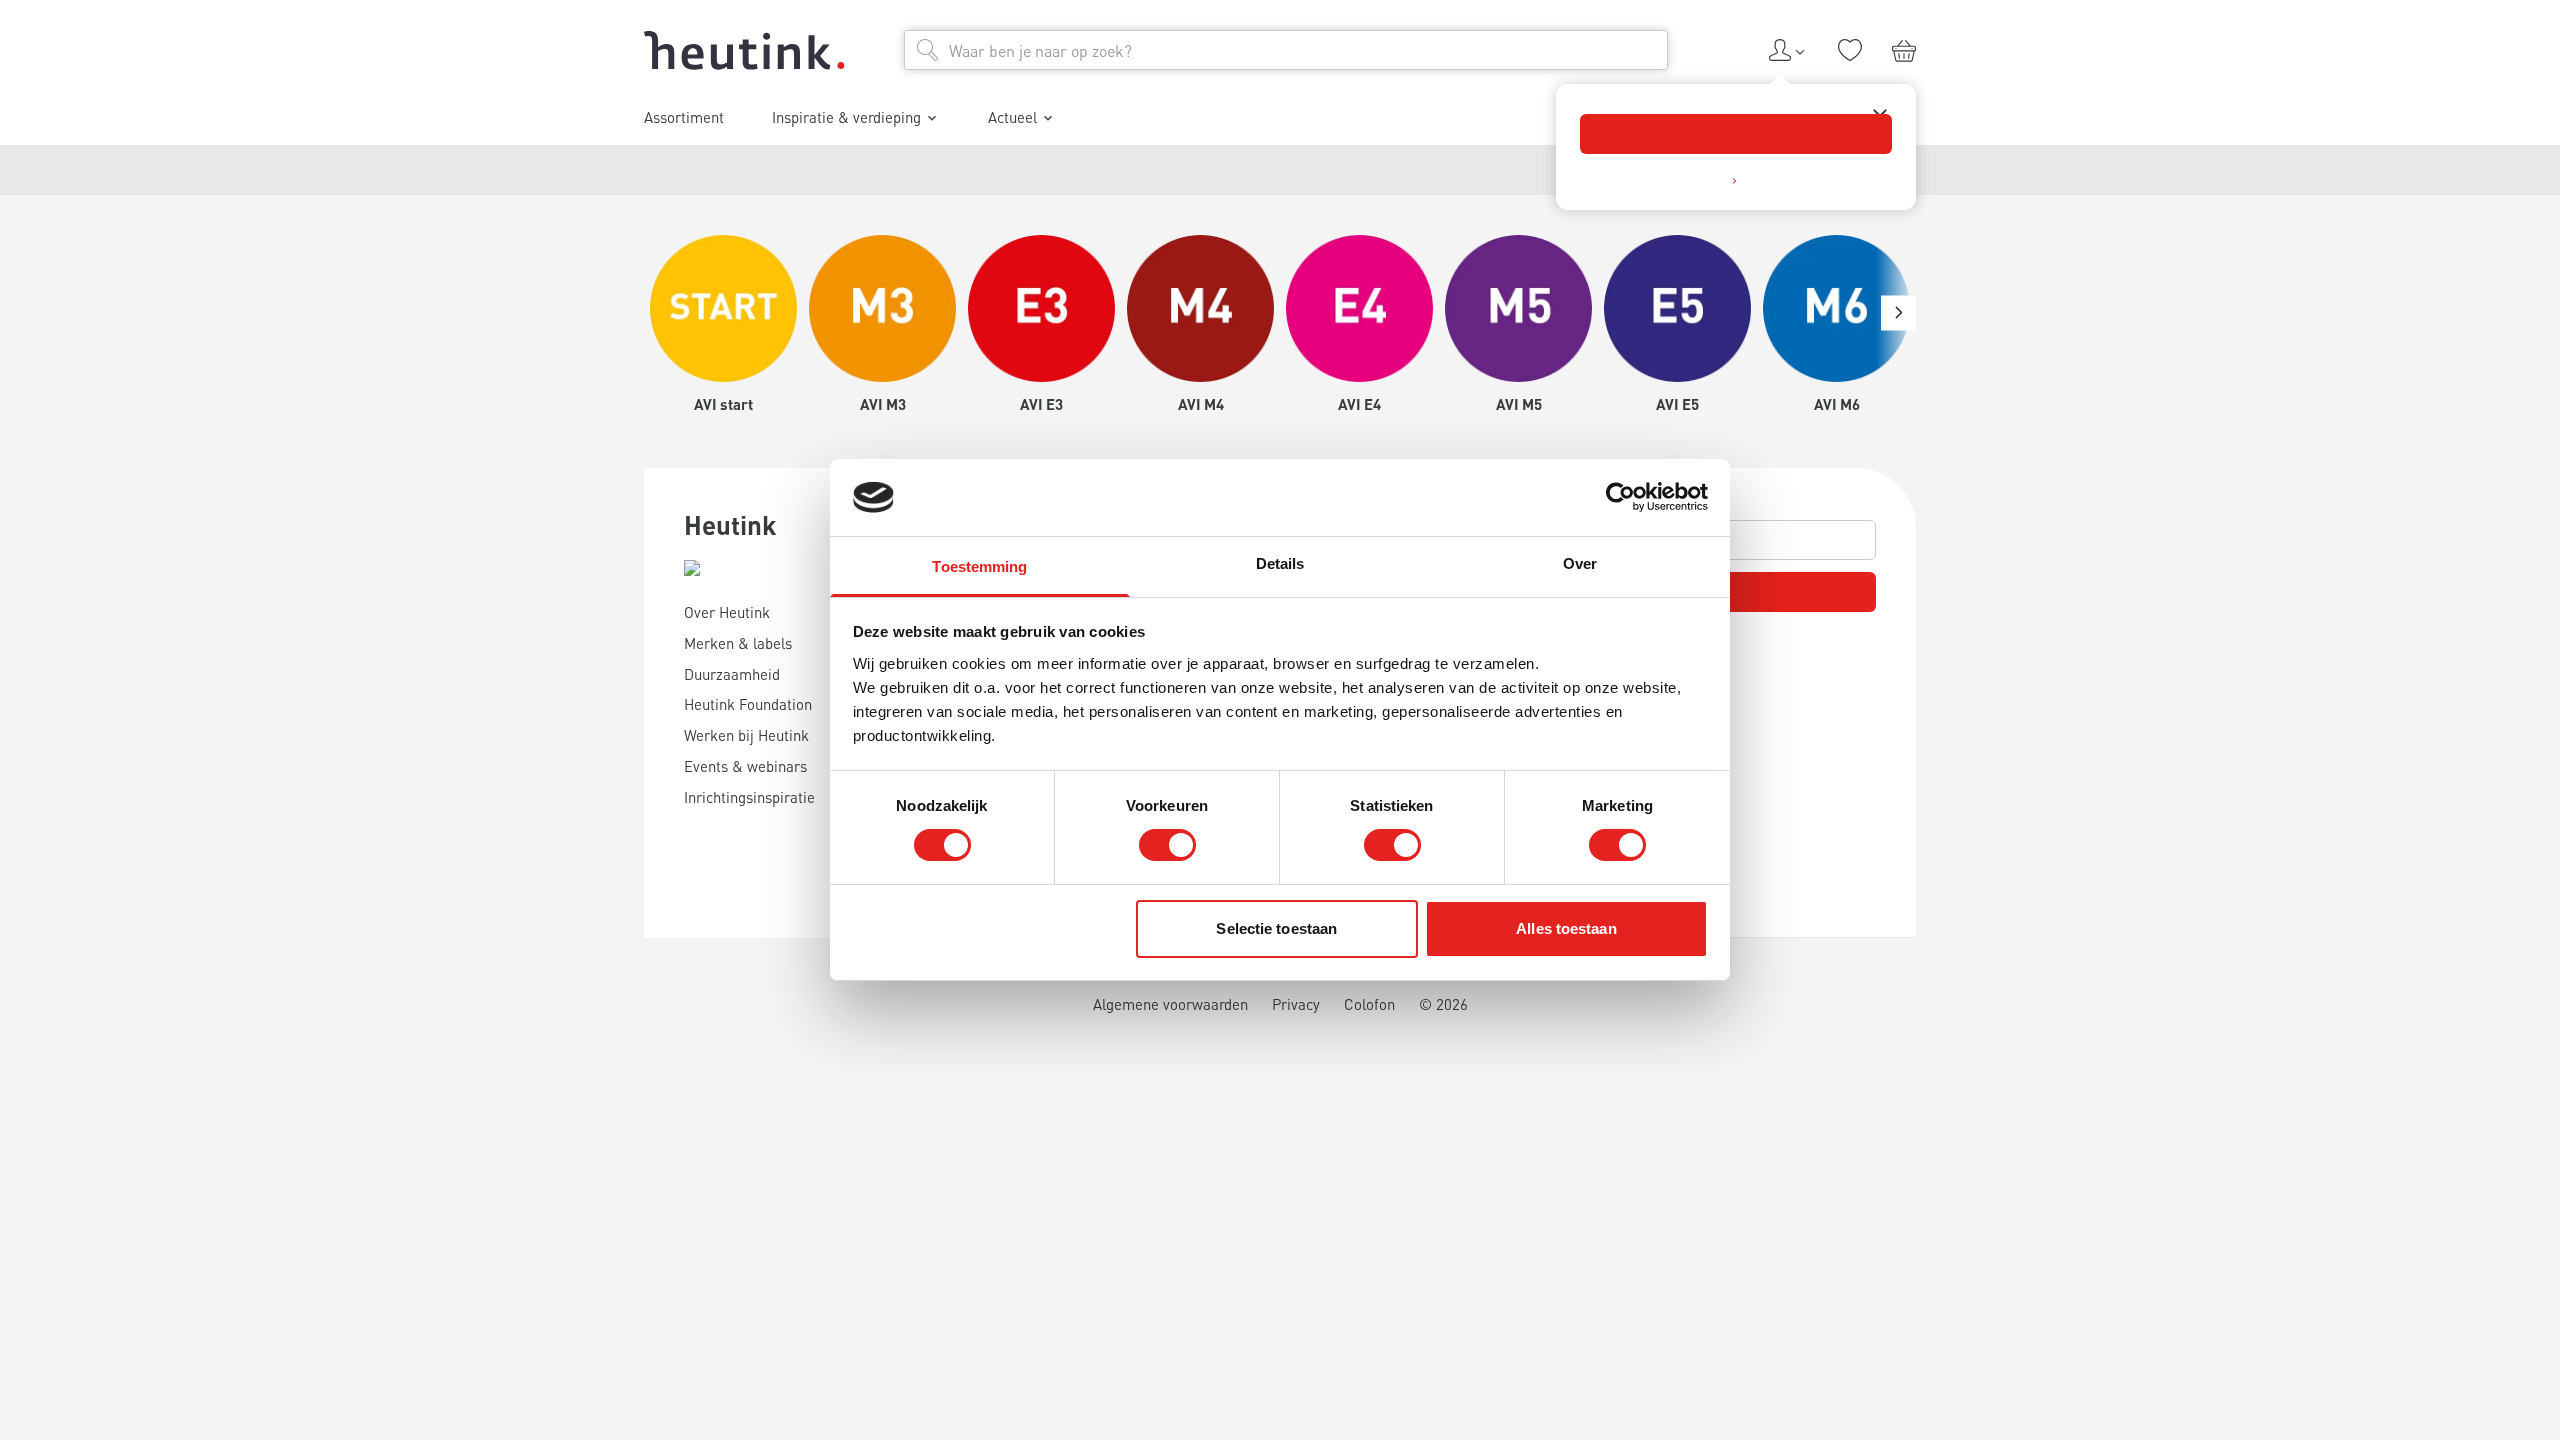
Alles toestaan (1566, 928)
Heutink (730, 524)
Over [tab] (1580, 563)
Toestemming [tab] (979, 566)
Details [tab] (1280, 563)
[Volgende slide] (1898, 312)
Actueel (1012, 117)
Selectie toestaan (1276, 928)
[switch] (1167, 845)
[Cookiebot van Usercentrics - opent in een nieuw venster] (1620, 497)
